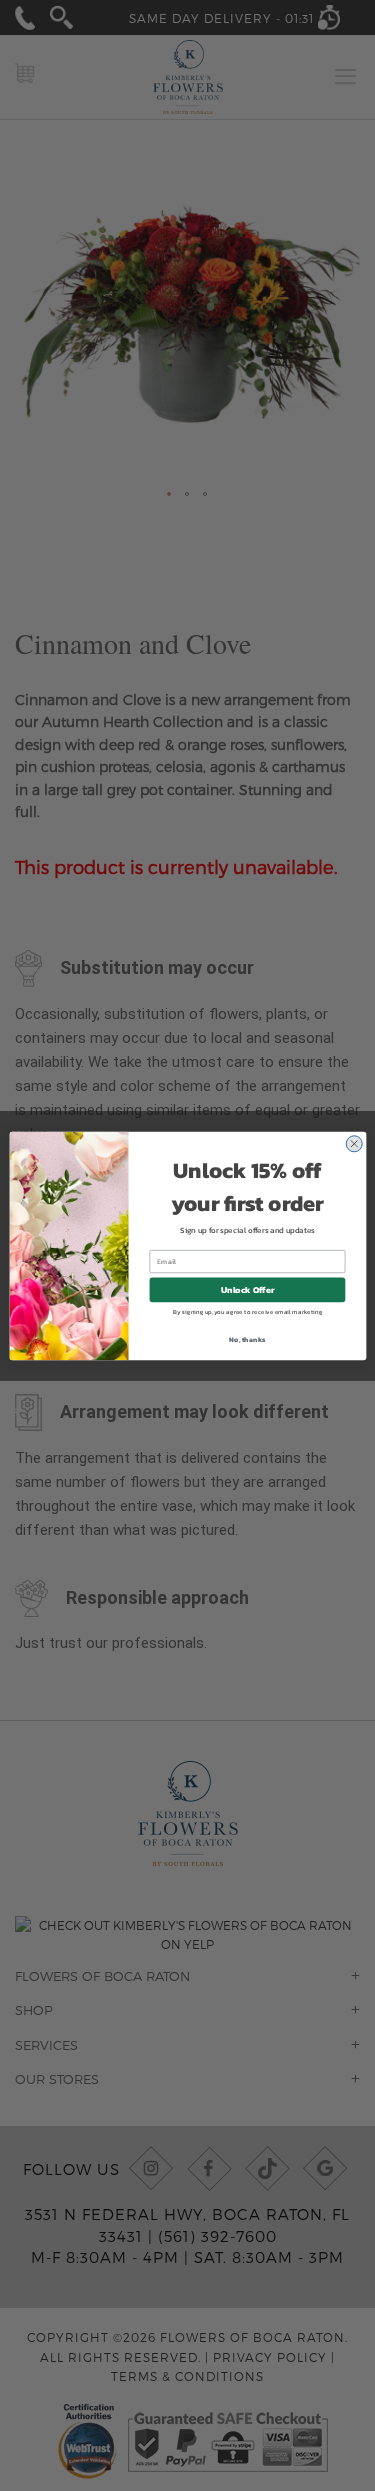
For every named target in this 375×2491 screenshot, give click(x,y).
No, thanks (247, 1338)
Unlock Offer (247, 1290)
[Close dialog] (353, 1143)
